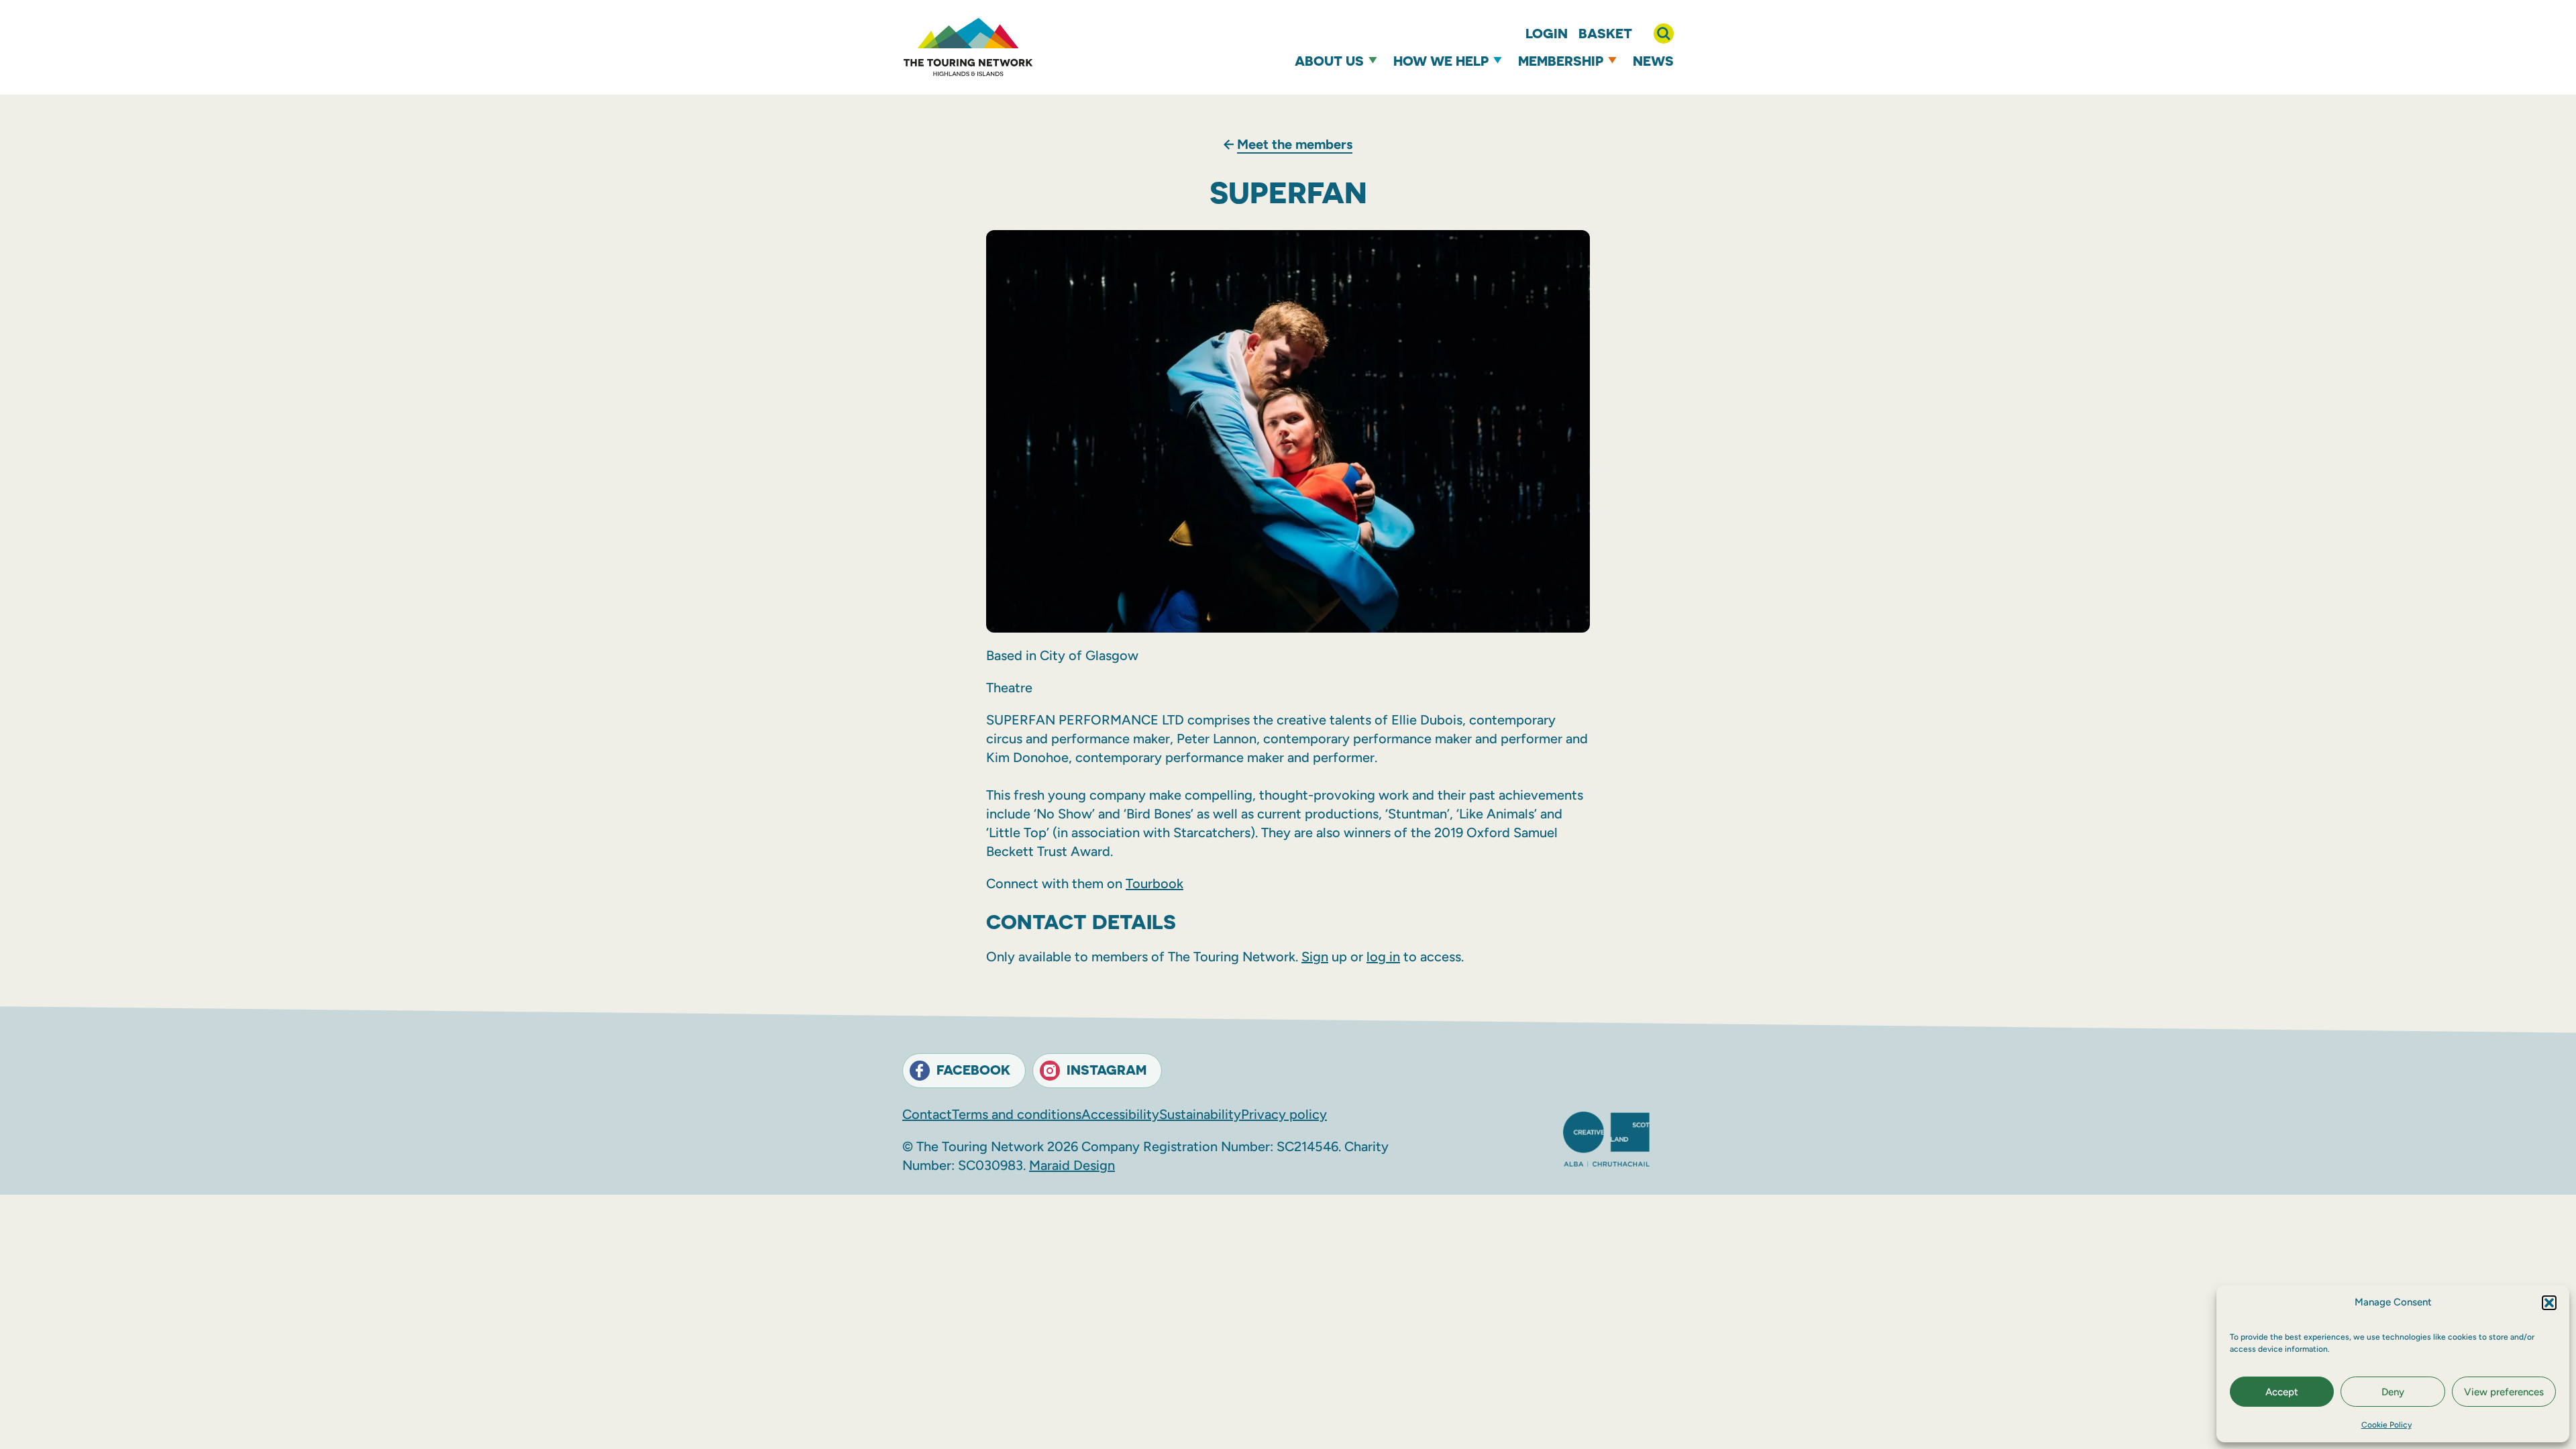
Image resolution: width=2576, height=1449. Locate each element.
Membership (1561, 61)
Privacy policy (1284, 1114)
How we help (1441, 61)
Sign (1315, 957)
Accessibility (1120, 1114)
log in (1383, 957)
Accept (2282, 1392)
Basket (1605, 33)
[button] (2549, 1303)
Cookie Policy (2386, 1425)
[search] (1664, 34)
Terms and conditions (1017, 1114)
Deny (2393, 1392)
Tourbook (1155, 883)
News (1653, 61)
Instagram (1107, 1070)
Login (1547, 33)
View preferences (2504, 1392)
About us (1329, 61)
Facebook (973, 1070)
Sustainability (1200, 1114)
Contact (927, 1114)
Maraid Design (1072, 1165)
